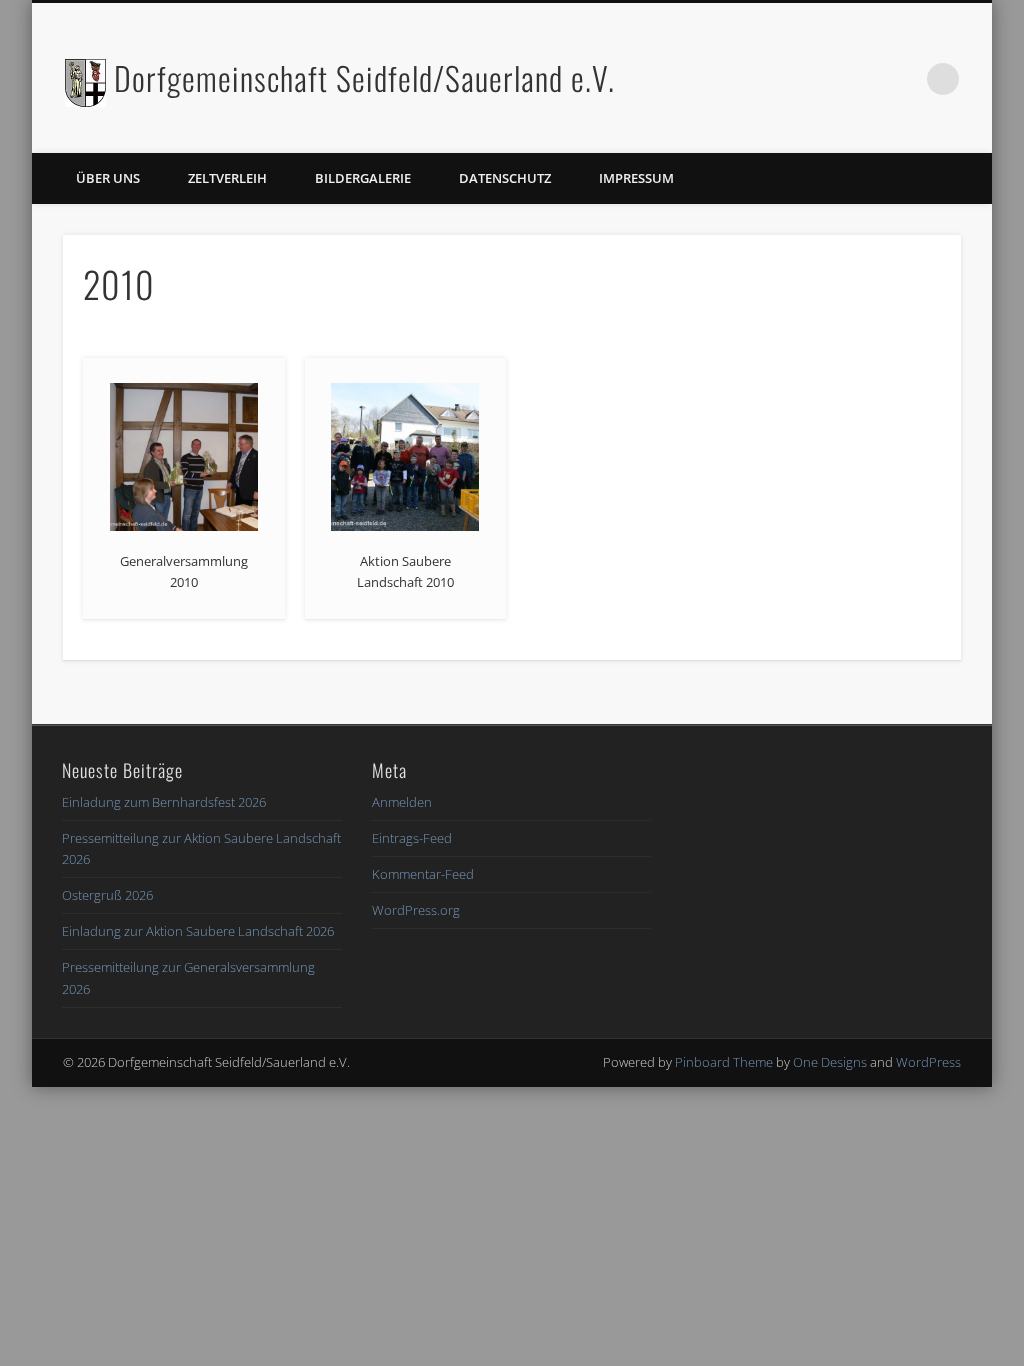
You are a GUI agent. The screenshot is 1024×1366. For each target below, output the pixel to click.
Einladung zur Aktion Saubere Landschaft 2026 (198, 931)
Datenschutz (505, 178)
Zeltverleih (227, 178)
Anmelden (402, 802)
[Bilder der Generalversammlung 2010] (184, 457)
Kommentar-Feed (423, 874)
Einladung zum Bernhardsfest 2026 (164, 802)
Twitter (902, 79)
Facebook (861, 79)
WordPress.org (416, 910)
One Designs (830, 1062)
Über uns (108, 178)
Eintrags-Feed (412, 838)
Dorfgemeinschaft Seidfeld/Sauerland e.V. (364, 77)
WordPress (928, 1062)
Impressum (636, 178)
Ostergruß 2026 (107, 895)
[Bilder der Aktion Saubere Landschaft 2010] (405, 457)
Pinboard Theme (724, 1062)
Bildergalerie (363, 178)
